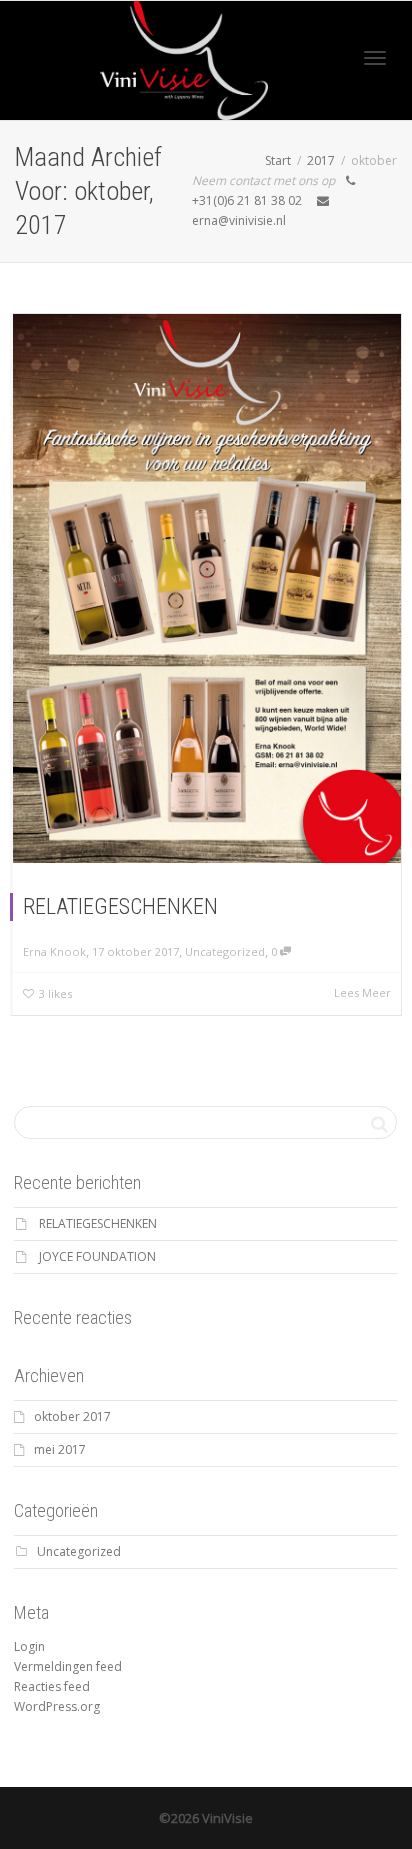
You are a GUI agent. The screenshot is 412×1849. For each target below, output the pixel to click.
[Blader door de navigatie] (375, 58)
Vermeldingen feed (68, 1666)
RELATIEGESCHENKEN (120, 906)
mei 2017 (60, 1449)
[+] (207, 588)
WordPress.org (57, 1706)
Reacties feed (52, 1686)
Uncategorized (225, 951)
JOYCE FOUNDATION (97, 1256)
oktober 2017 (72, 1416)
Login (29, 1646)
